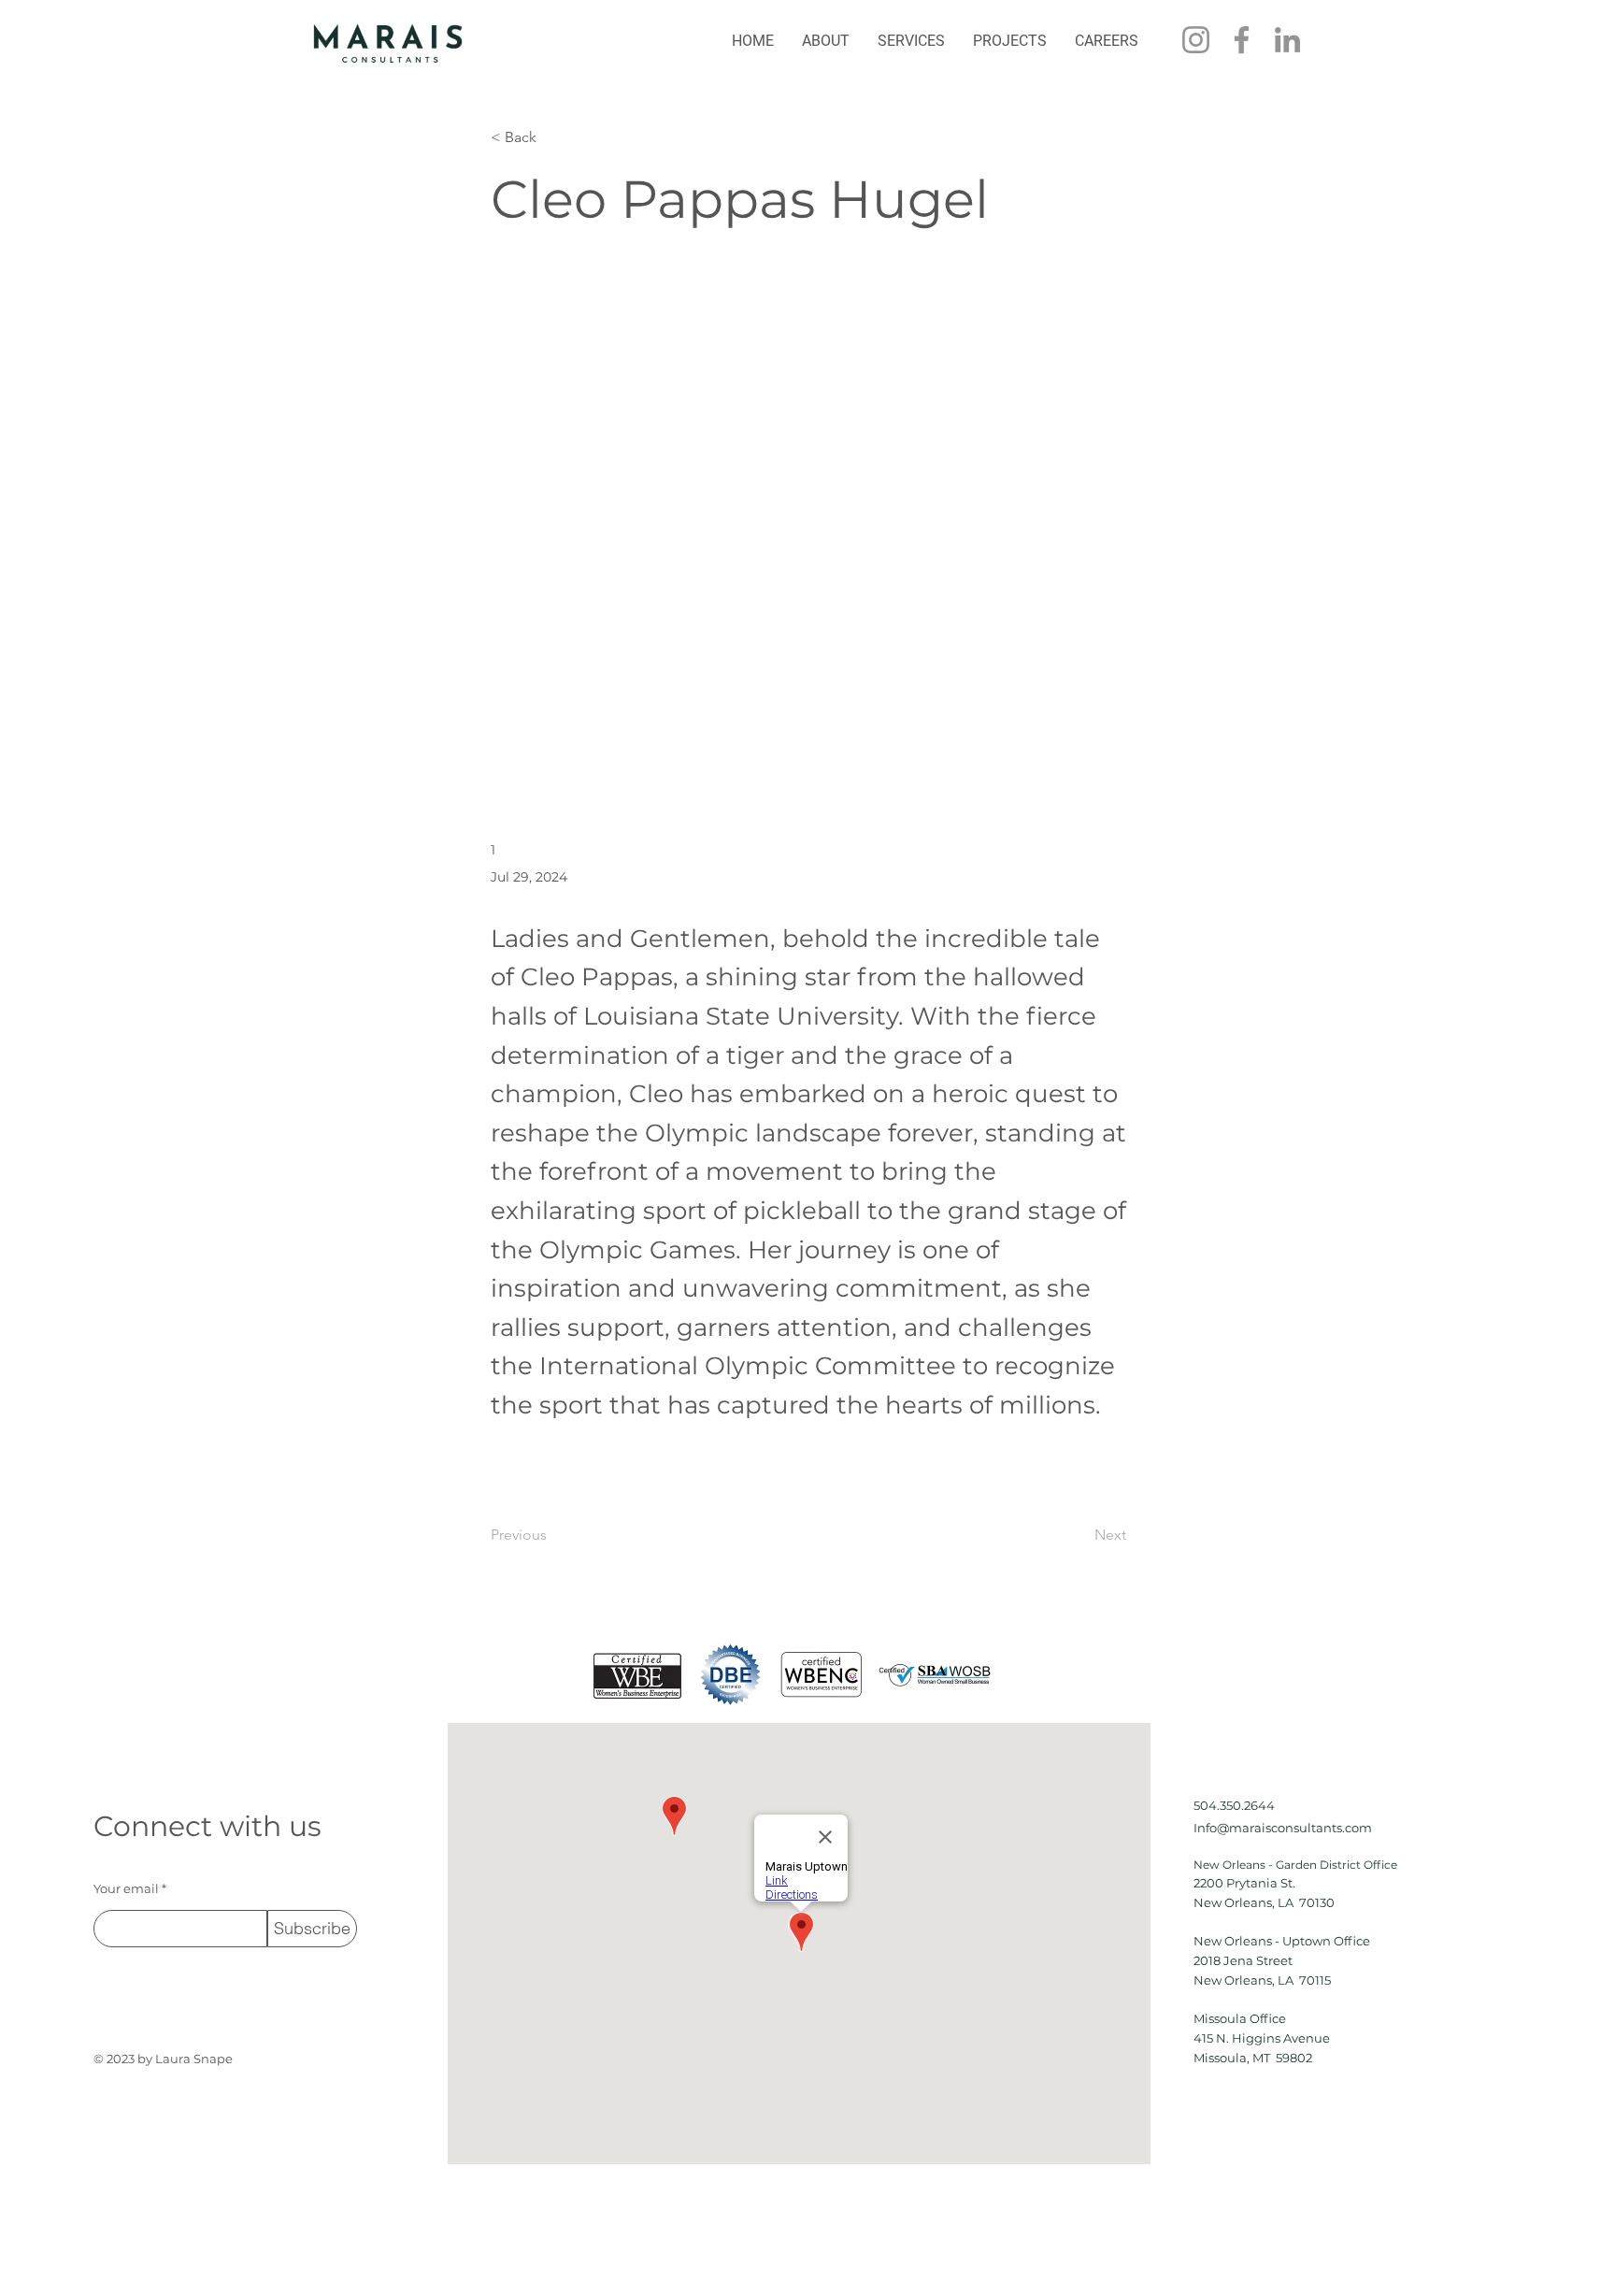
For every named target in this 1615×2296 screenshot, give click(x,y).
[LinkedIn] (1287, 40)
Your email (126, 1889)
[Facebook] (1242, 40)
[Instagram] (1196, 40)
